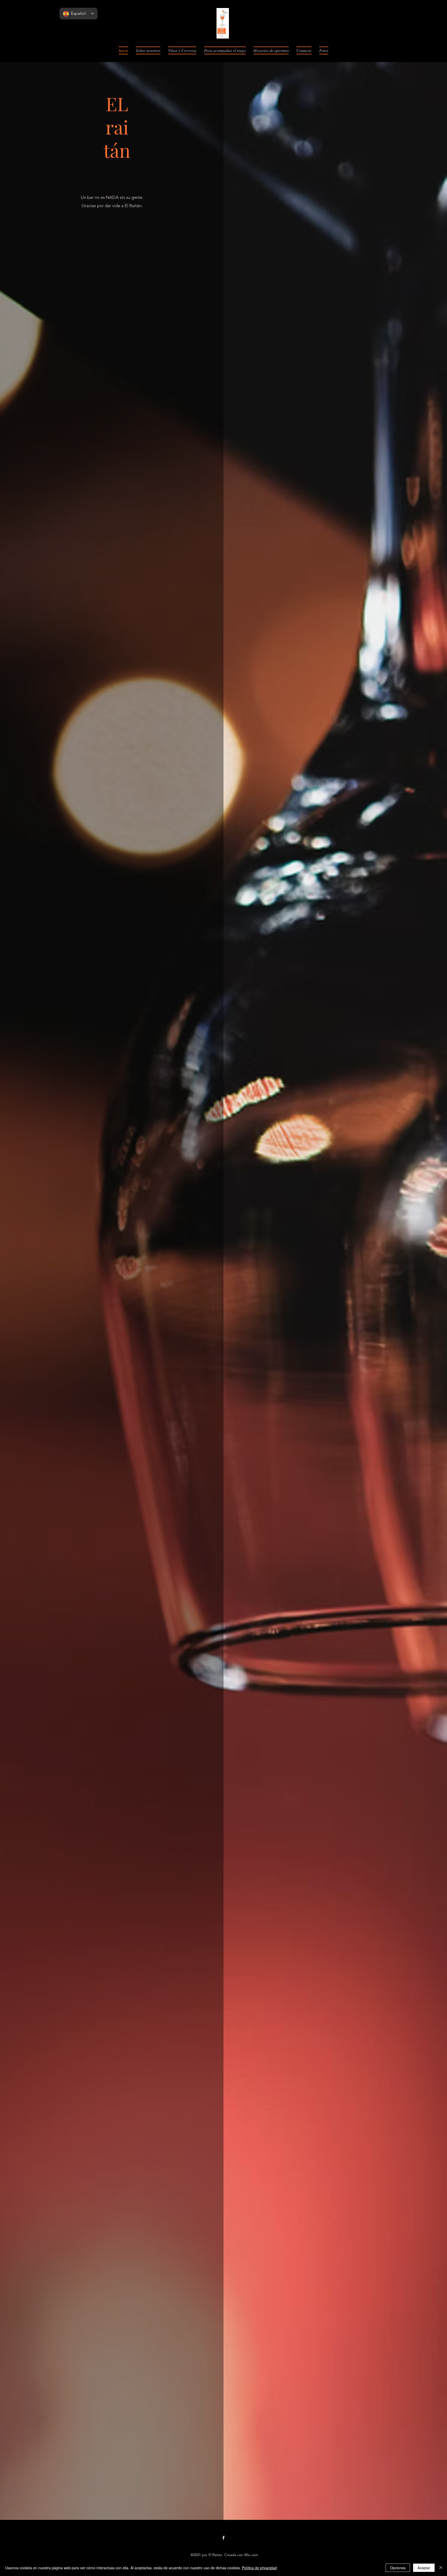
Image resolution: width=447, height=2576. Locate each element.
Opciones (398, 2568)
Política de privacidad (259, 2568)
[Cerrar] (441, 2568)
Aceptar (424, 2568)
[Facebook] (224, 2538)
